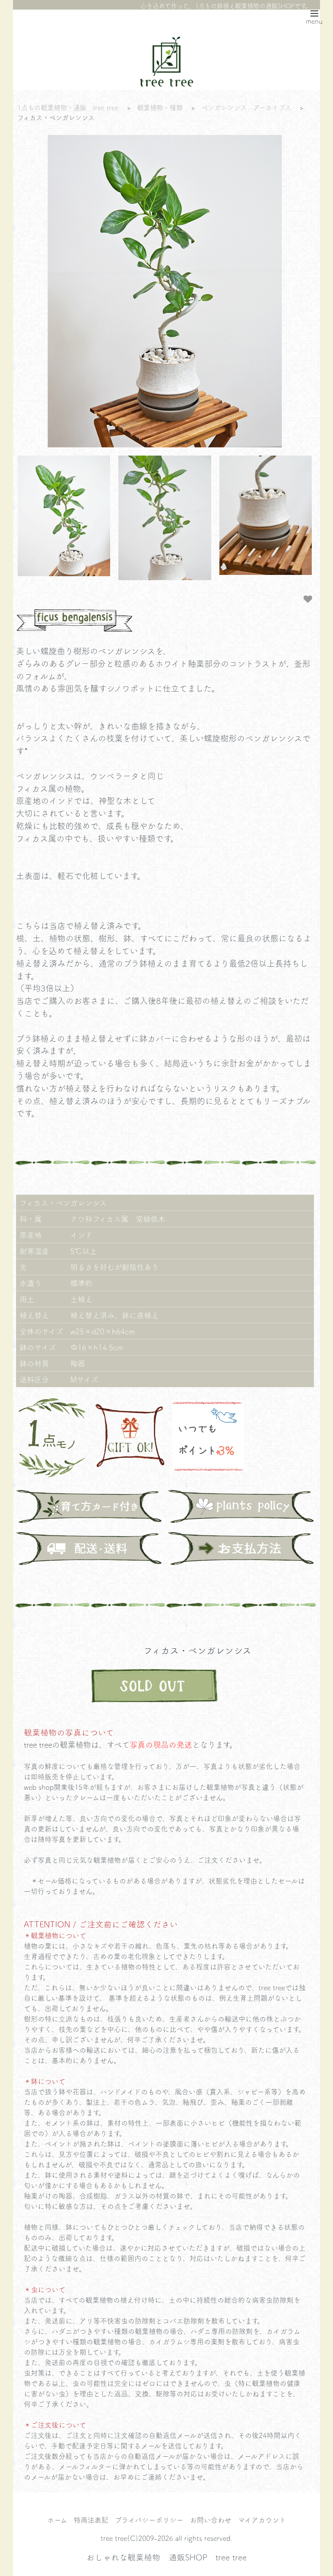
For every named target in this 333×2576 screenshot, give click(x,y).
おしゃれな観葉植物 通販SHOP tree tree (166, 2557)
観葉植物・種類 (160, 107)
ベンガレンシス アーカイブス (246, 107)
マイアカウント (262, 2520)
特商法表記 (91, 2520)
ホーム (57, 2520)
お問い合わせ (211, 2520)
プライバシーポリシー (149, 2520)
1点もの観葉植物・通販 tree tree (68, 107)
